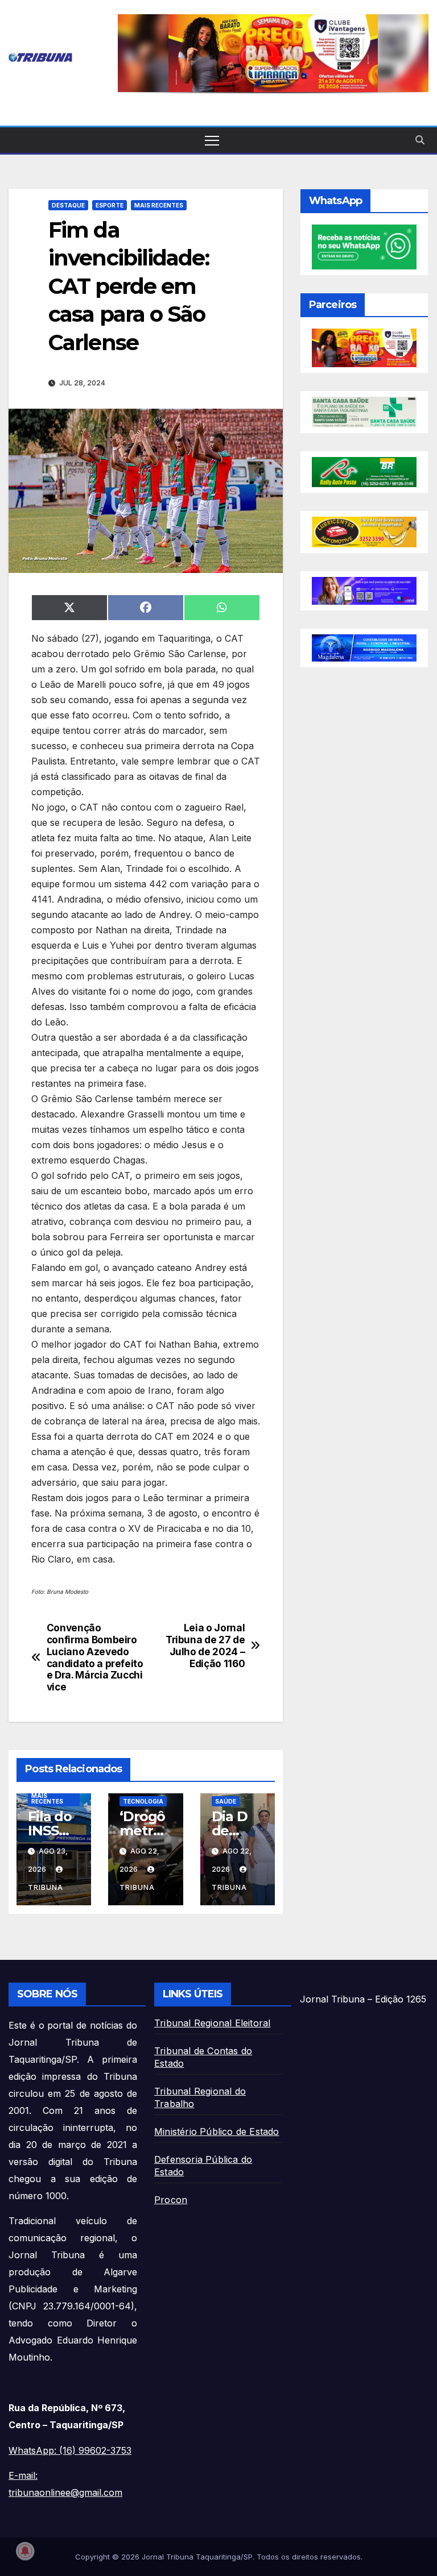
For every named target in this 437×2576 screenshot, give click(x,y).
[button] (273, 53)
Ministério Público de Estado (217, 2132)
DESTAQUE (68, 205)
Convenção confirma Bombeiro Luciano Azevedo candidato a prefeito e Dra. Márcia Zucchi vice (95, 1657)
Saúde (226, 1801)
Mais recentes (159, 205)
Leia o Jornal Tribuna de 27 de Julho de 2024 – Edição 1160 (205, 1646)
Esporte (110, 205)
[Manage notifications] (25, 2551)
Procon (171, 2200)
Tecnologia (143, 1801)
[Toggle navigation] (212, 140)
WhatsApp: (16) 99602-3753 (70, 2450)
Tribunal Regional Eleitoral (212, 2023)
